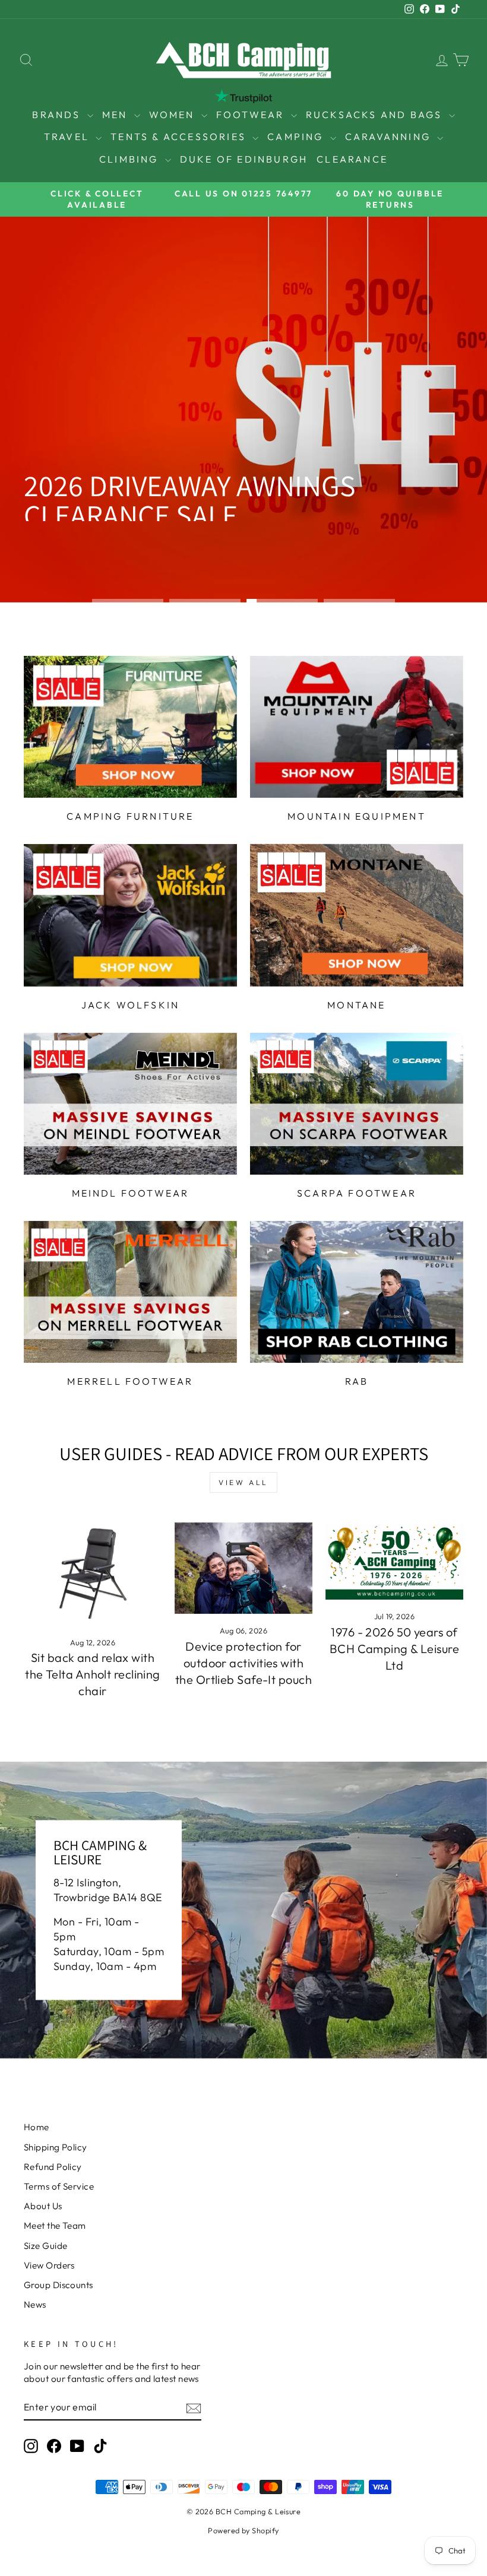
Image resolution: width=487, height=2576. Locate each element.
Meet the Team (55, 2226)
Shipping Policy (56, 2147)
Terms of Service (59, 2186)
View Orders (49, 2265)
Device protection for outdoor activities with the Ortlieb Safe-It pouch (243, 1663)
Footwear (252, 115)
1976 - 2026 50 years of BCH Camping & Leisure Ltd (394, 1649)
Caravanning (390, 137)
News (35, 2304)
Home (37, 2127)
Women (174, 115)
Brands (58, 115)
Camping (297, 137)
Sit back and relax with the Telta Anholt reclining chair (93, 1674)
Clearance (352, 159)
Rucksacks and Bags (376, 115)
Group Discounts (58, 2285)
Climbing (131, 159)
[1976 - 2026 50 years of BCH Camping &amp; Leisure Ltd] (394, 1561)
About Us (43, 2206)
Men (117, 115)
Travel (68, 137)
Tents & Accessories (180, 137)
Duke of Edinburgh (244, 159)
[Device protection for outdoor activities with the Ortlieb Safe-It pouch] (243, 1568)
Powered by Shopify (243, 2530)
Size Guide (46, 2246)
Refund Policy (53, 2167)
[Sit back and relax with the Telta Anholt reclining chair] (93, 1574)
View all (243, 1482)
